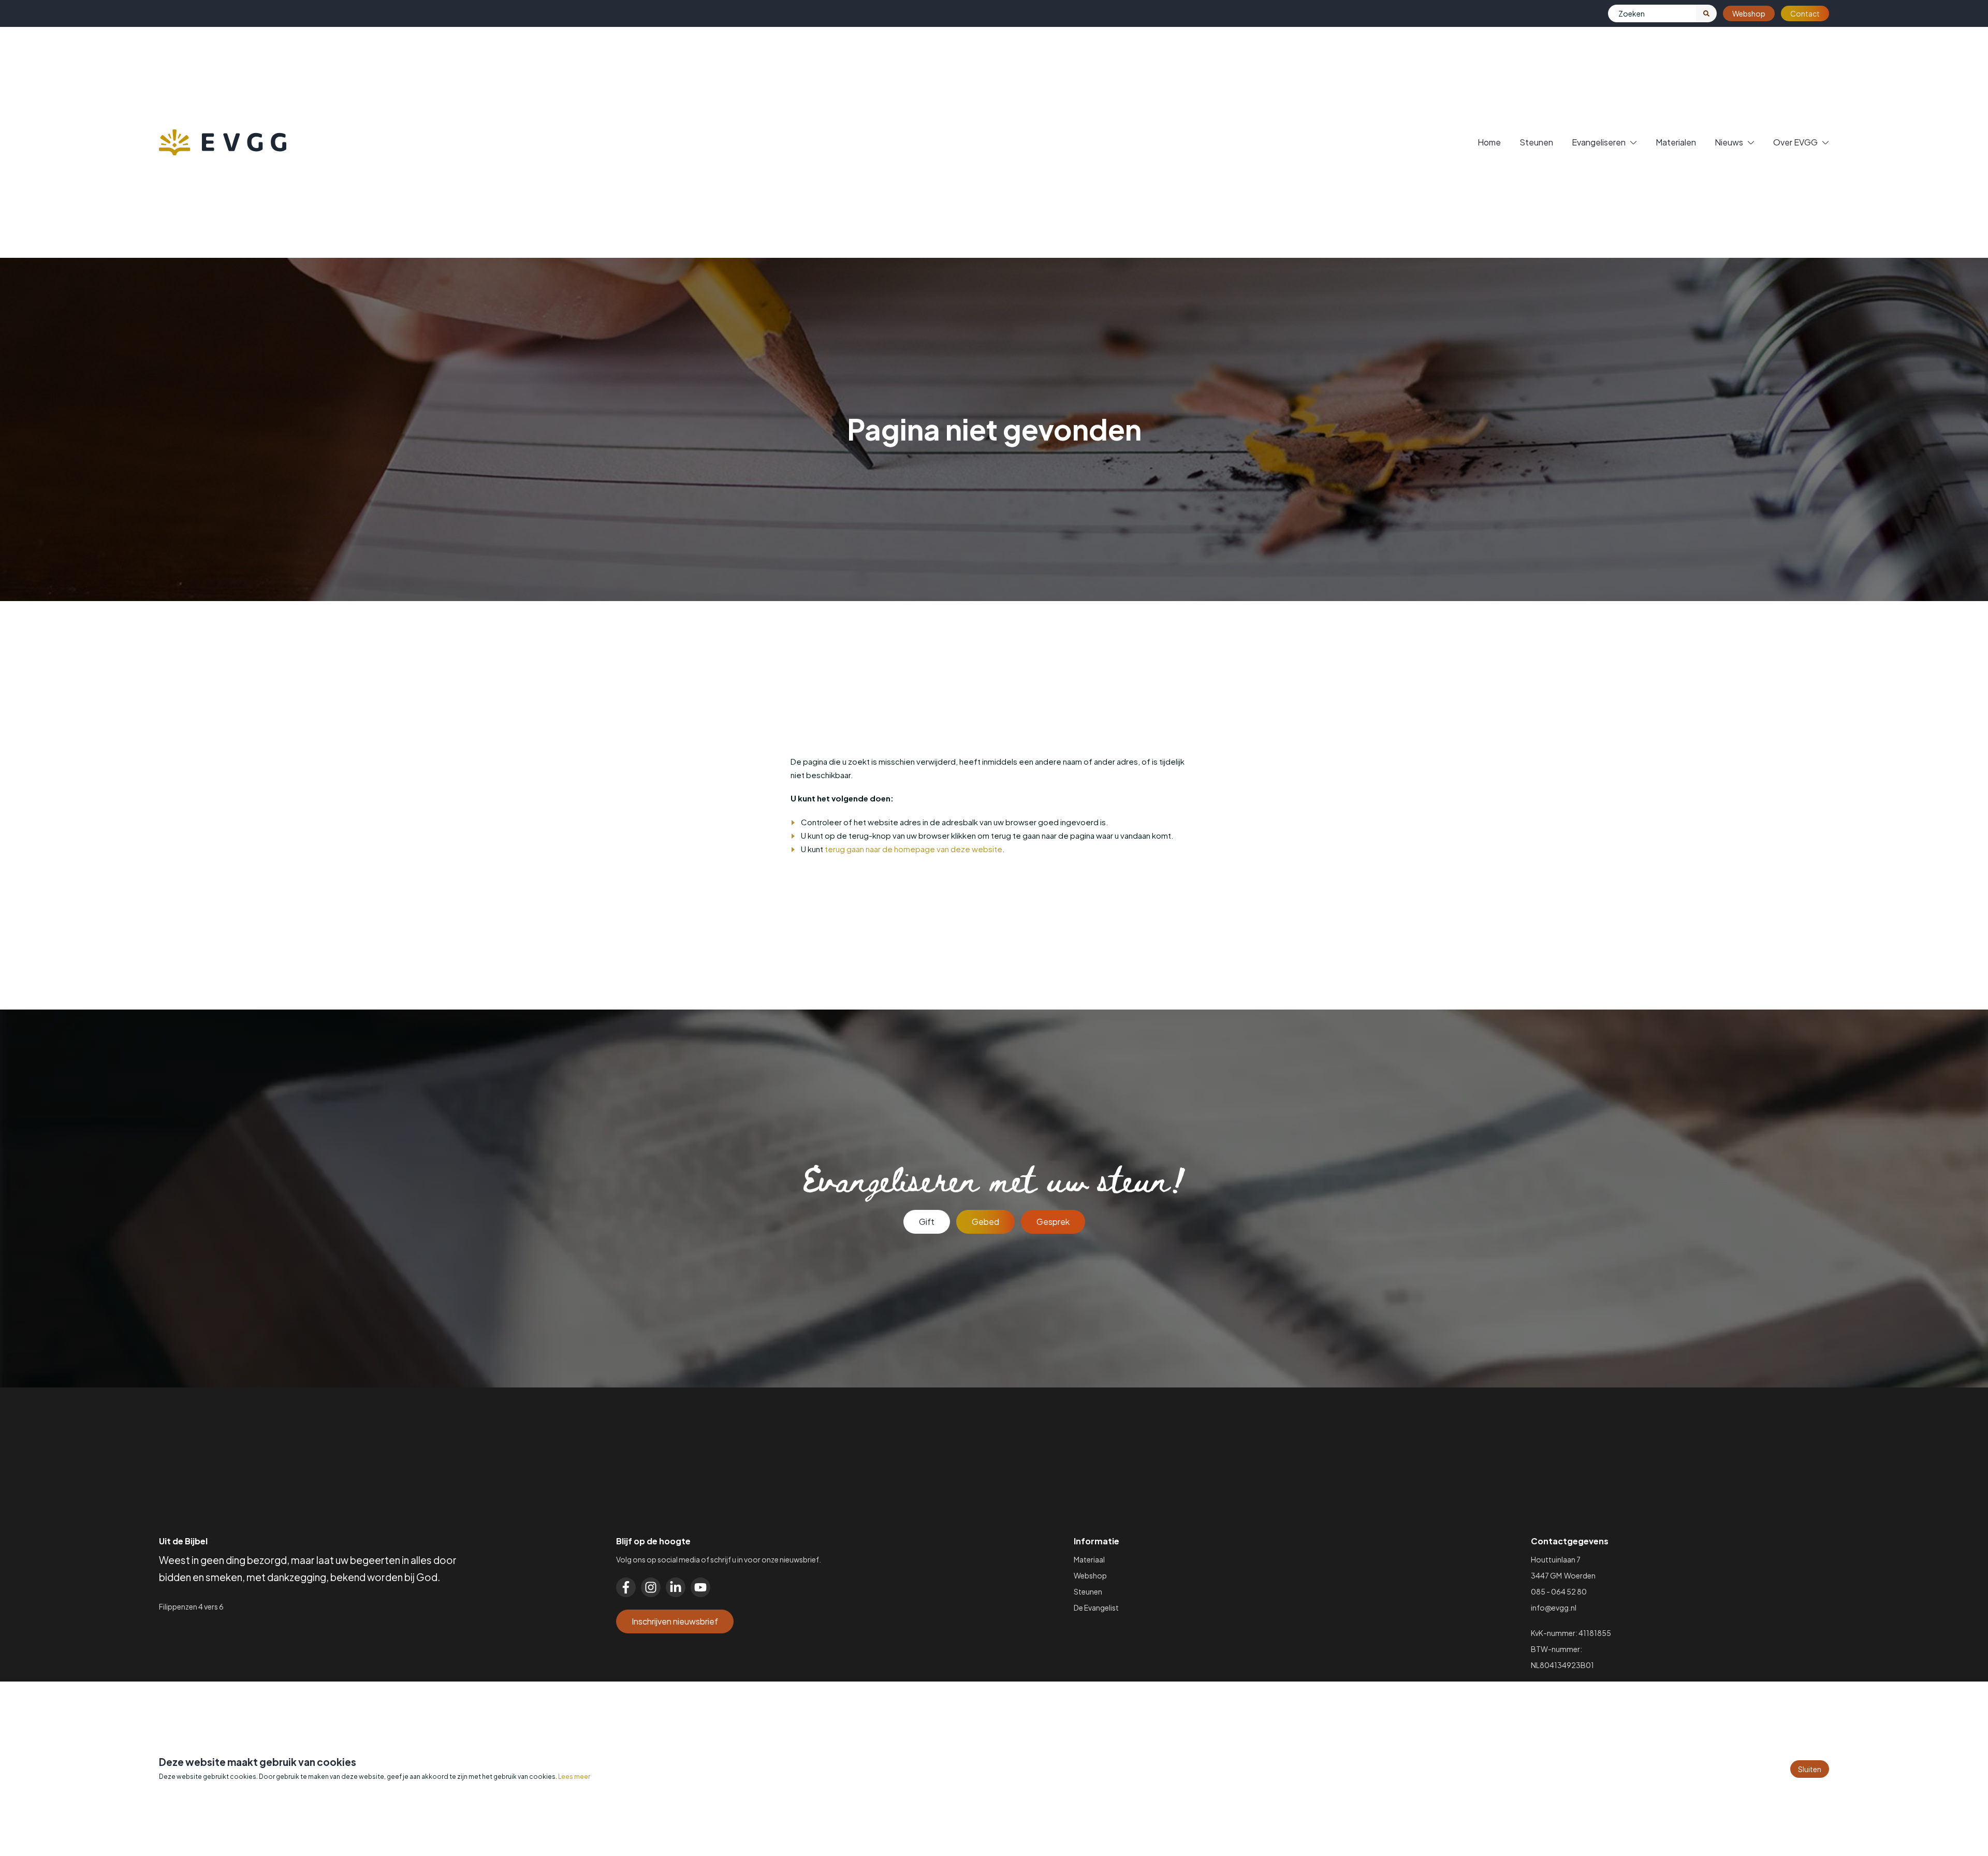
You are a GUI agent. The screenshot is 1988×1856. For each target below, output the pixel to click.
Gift (927, 1222)
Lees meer (574, 1777)
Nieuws (1729, 142)
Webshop (1749, 13)
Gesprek (1053, 1222)
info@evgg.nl (1554, 1607)
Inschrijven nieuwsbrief (675, 1621)
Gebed (985, 1222)
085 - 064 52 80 (1559, 1591)
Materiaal (1089, 1559)
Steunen (1536, 142)
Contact (1805, 13)
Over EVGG (1795, 142)
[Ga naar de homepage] (223, 142)
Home (1489, 142)
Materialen (1676, 142)
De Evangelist (1096, 1607)
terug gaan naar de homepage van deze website (913, 849)
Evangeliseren (1599, 142)
